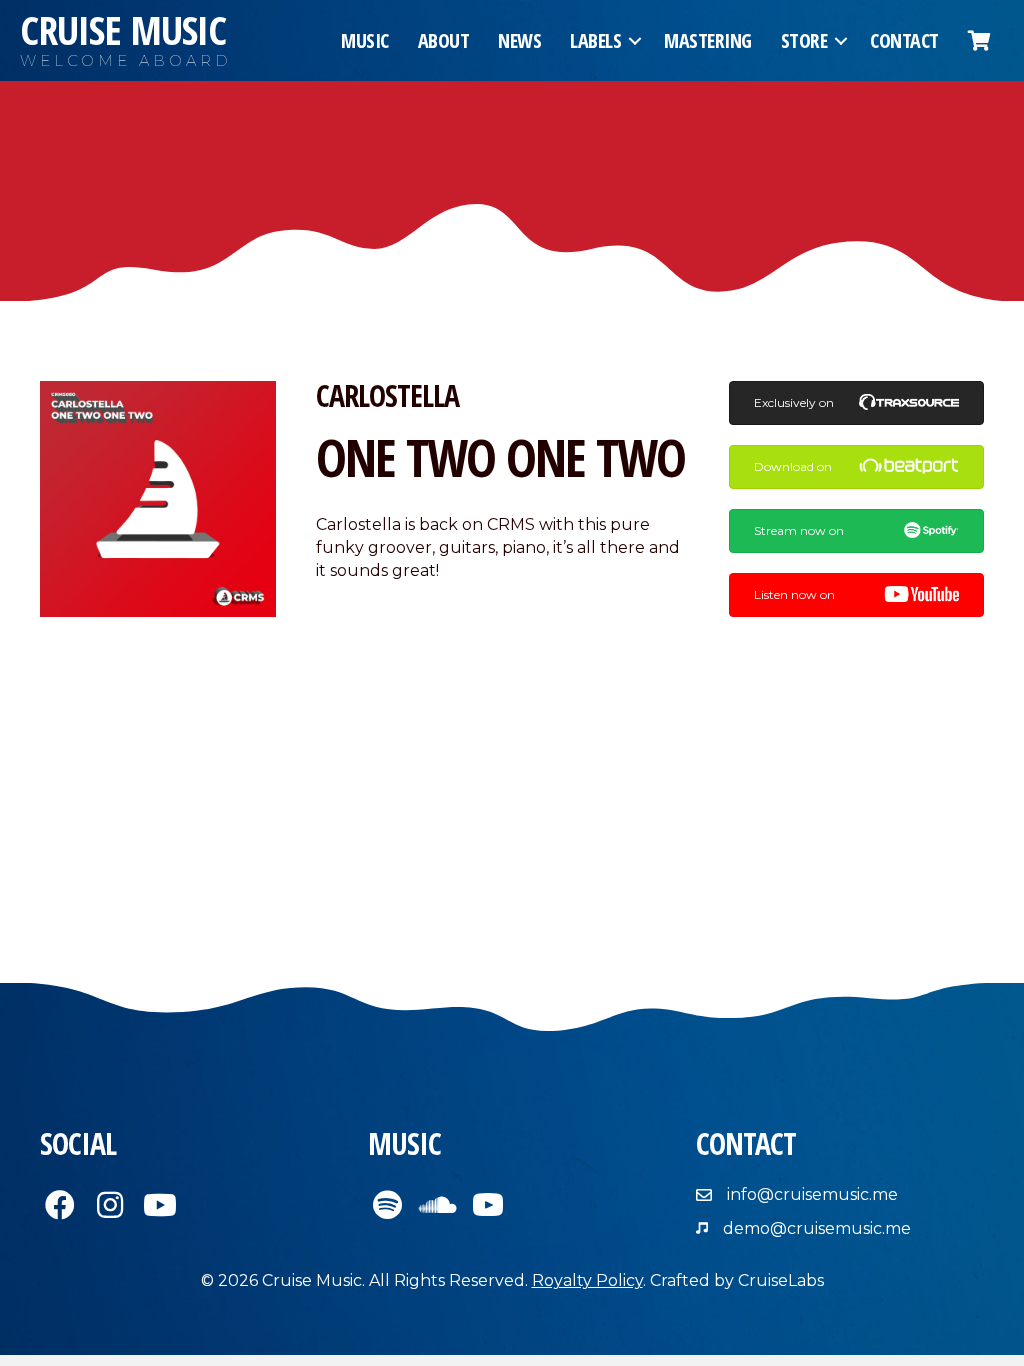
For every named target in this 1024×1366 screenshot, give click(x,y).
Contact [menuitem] (904, 40)
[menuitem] (979, 41)
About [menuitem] (444, 40)
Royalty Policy (587, 1280)
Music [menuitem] (365, 40)
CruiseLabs (781, 1280)
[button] (635, 41)
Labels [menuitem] (595, 40)
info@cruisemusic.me (812, 1194)
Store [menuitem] (804, 40)
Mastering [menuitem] (708, 40)
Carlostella (387, 395)
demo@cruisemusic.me (817, 1228)
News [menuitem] (519, 40)
